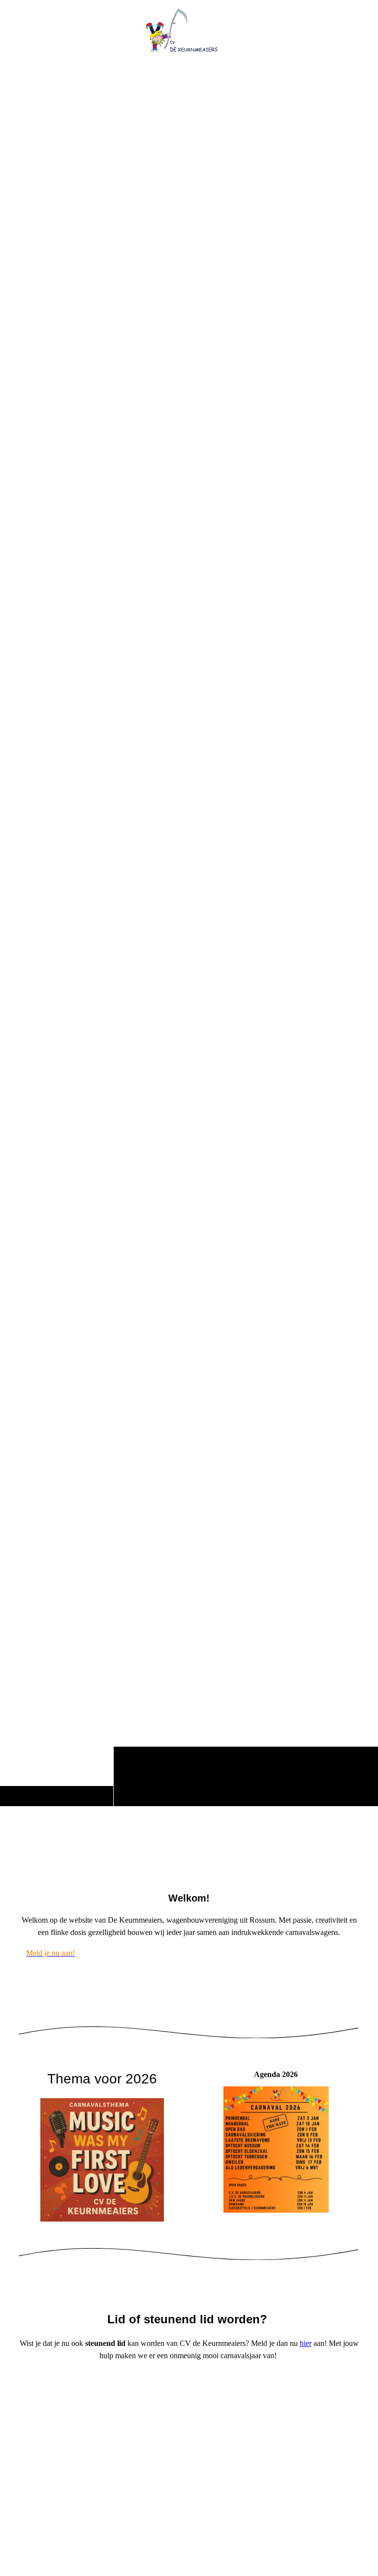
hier (306, 2343)
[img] (189, 930)
